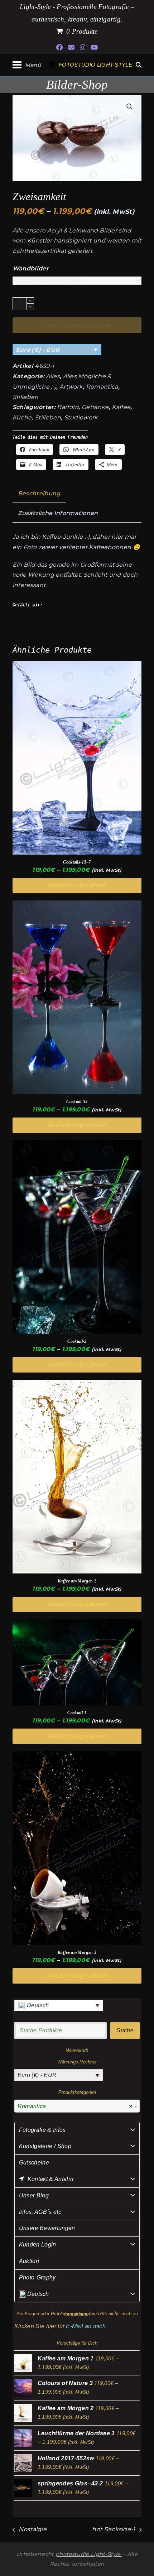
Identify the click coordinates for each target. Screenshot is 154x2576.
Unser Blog (34, 2195)
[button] (27, 65)
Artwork (71, 387)
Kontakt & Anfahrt (50, 2179)
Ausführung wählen (77, 885)
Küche (22, 417)
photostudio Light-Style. (89, 2554)
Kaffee (121, 407)
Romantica (102, 387)
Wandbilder (31, 268)
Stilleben (26, 397)
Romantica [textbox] (75, 2106)
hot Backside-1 (114, 2530)
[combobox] (77, 2106)
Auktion (29, 2261)
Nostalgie (30, 2530)
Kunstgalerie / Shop (45, 2146)
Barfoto (68, 407)
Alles (53, 376)
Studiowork (81, 417)
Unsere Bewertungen (47, 2228)
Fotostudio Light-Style (95, 65)
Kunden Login (38, 2245)
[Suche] (139, 65)
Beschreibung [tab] (39, 493)
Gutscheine (34, 2162)
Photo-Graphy (37, 2277)
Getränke (95, 407)
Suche (125, 2030)
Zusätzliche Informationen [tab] (58, 513)
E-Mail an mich (86, 2326)
